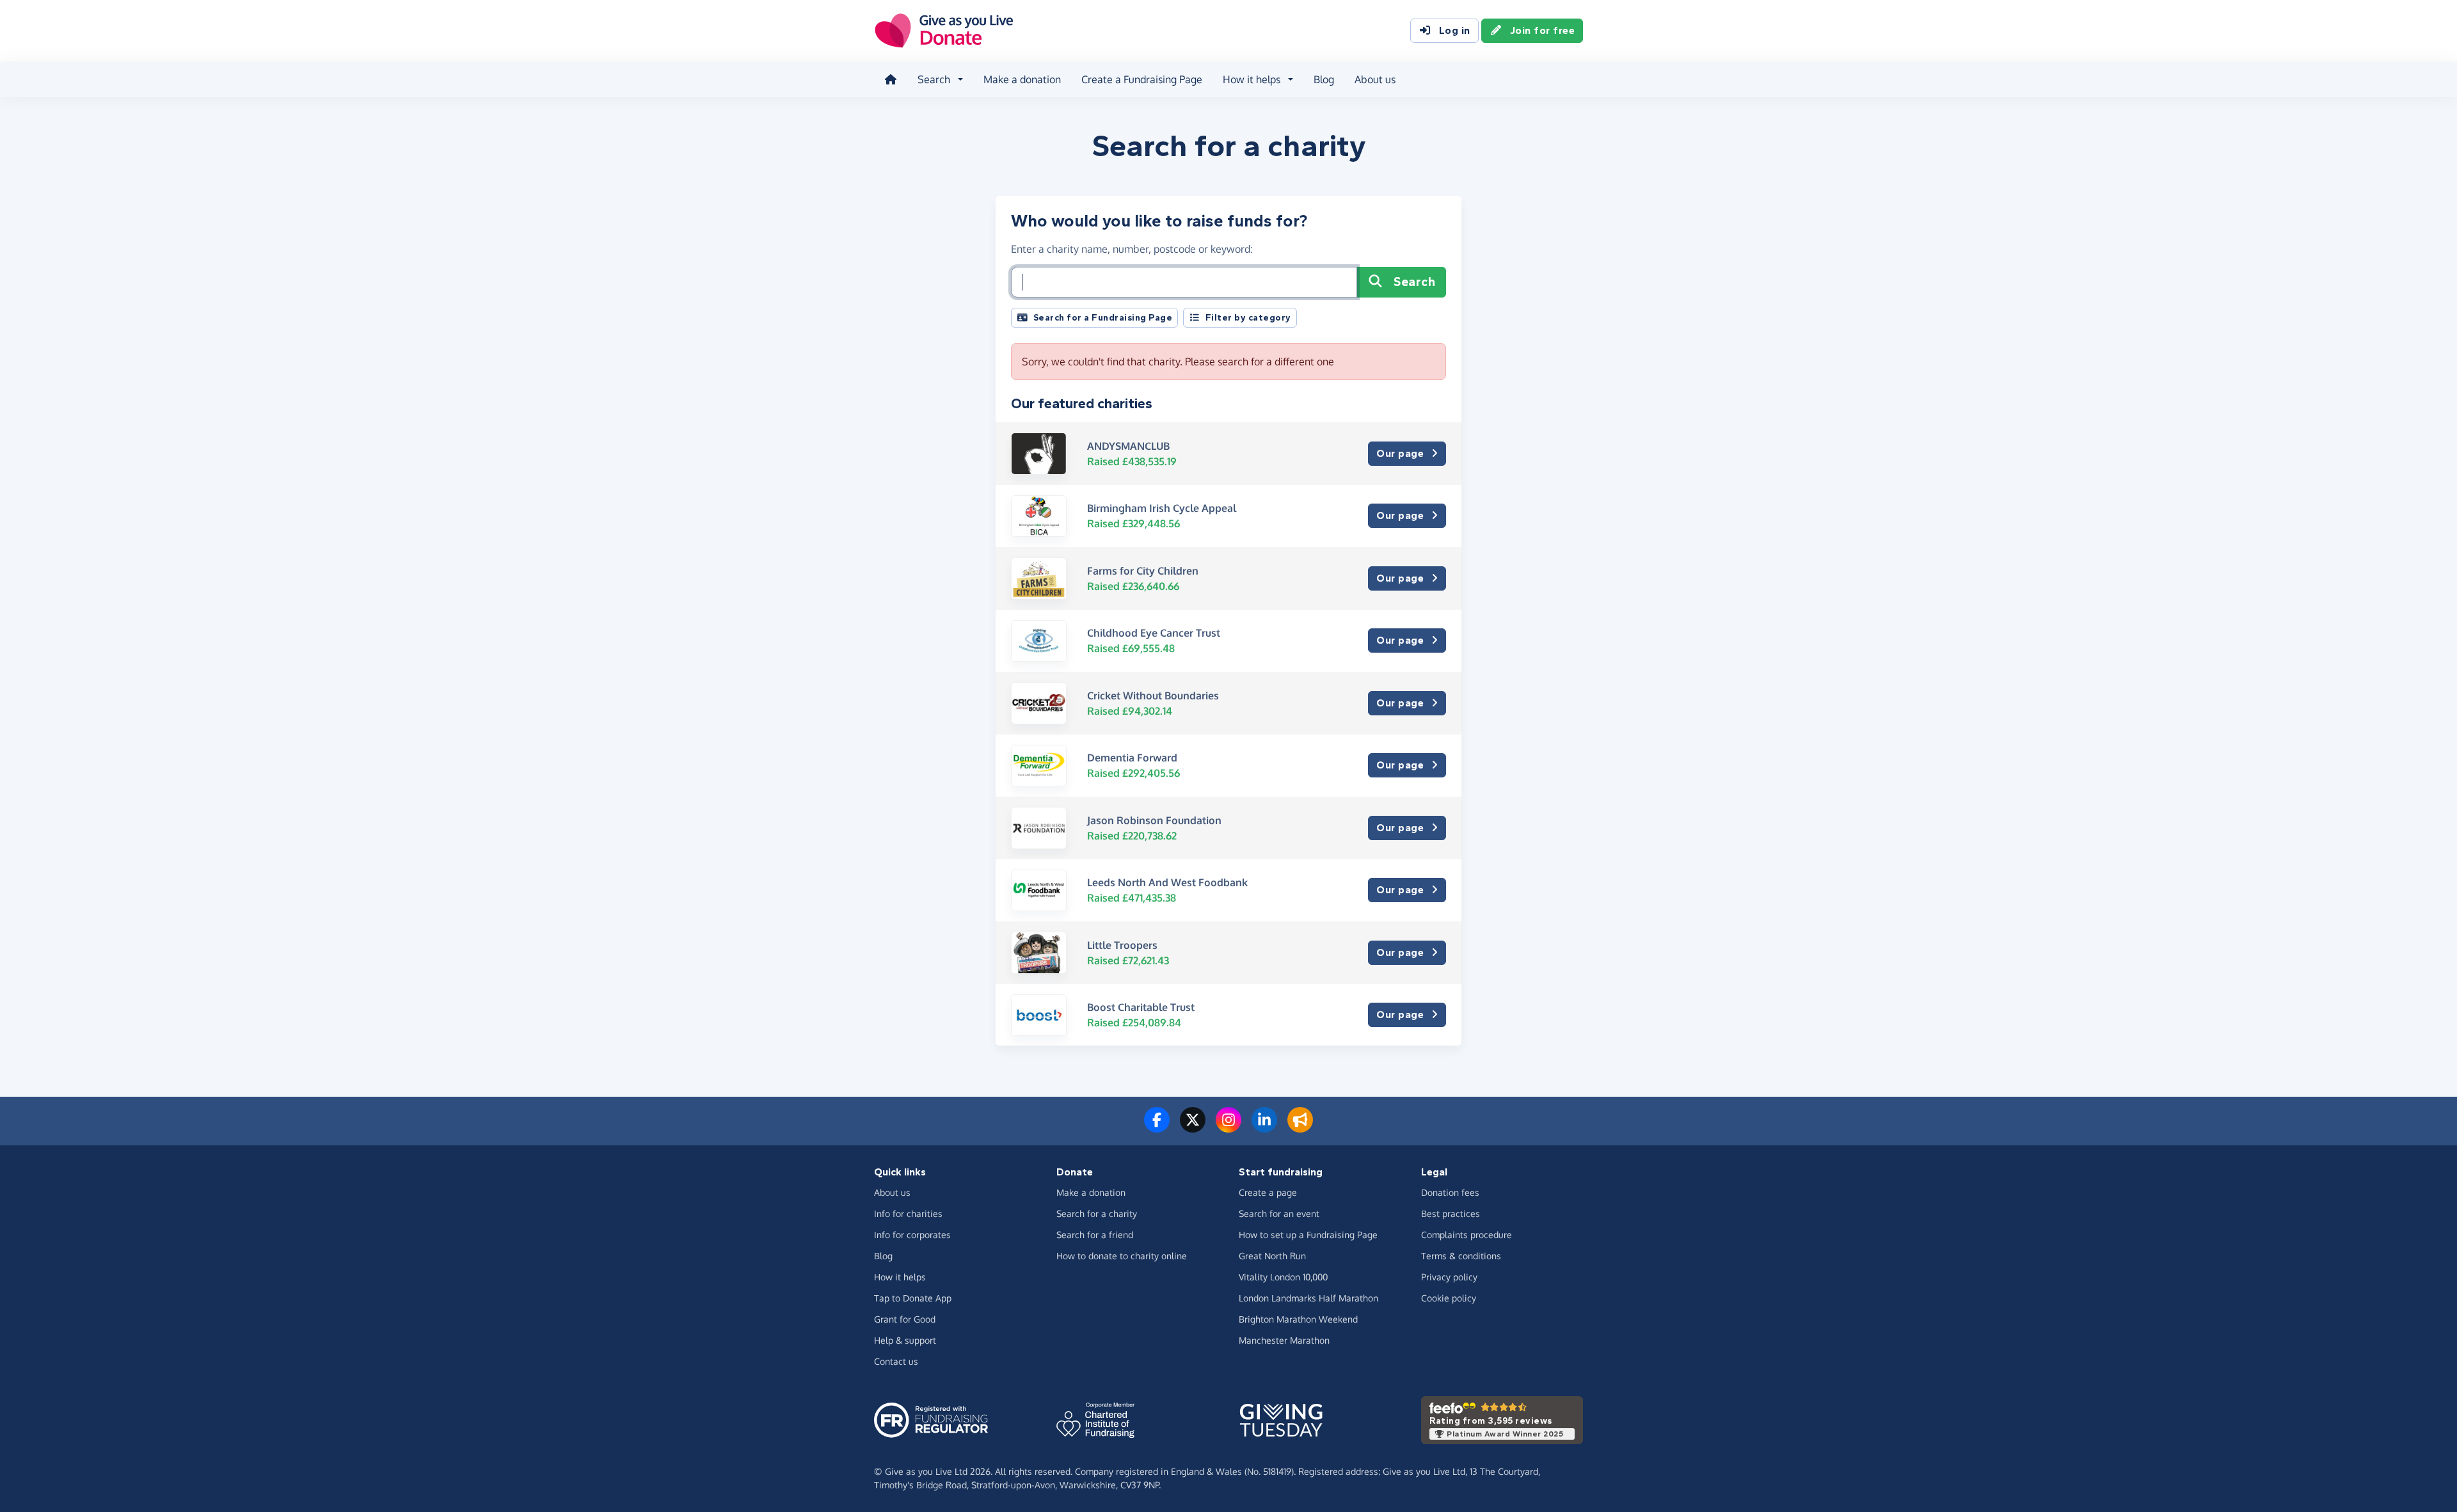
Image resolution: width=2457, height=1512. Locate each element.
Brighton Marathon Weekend (1298, 1319)
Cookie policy (1449, 1298)
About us (1375, 79)
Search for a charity (1097, 1214)
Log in (1455, 30)
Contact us (896, 1361)
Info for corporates (912, 1235)
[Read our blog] (1300, 1127)
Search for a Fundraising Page (1103, 318)
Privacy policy (1449, 1277)
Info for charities (908, 1214)
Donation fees (1450, 1192)
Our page (1400, 453)
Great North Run (1272, 1256)
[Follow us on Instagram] (1228, 1127)
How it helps (900, 1277)
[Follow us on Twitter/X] (1193, 1127)
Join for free (1543, 30)
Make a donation (1022, 79)
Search (1414, 282)
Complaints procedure (1467, 1235)
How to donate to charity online (1122, 1256)
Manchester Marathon (1284, 1340)
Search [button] (934, 79)
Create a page (1268, 1192)
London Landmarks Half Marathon (1308, 1298)
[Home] (891, 79)
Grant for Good (905, 1319)
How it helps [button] (1252, 79)
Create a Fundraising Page (1142, 79)
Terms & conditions (1461, 1256)
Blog (1324, 79)
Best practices (1451, 1214)
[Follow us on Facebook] (1157, 1127)
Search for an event (1279, 1214)
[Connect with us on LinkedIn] (1264, 1127)
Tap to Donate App (913, 1298)
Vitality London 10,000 (1283, 1277)
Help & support (905, 1340)
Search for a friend (1095, 1235)
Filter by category (1248, 318)
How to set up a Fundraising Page (1308, 1235)
